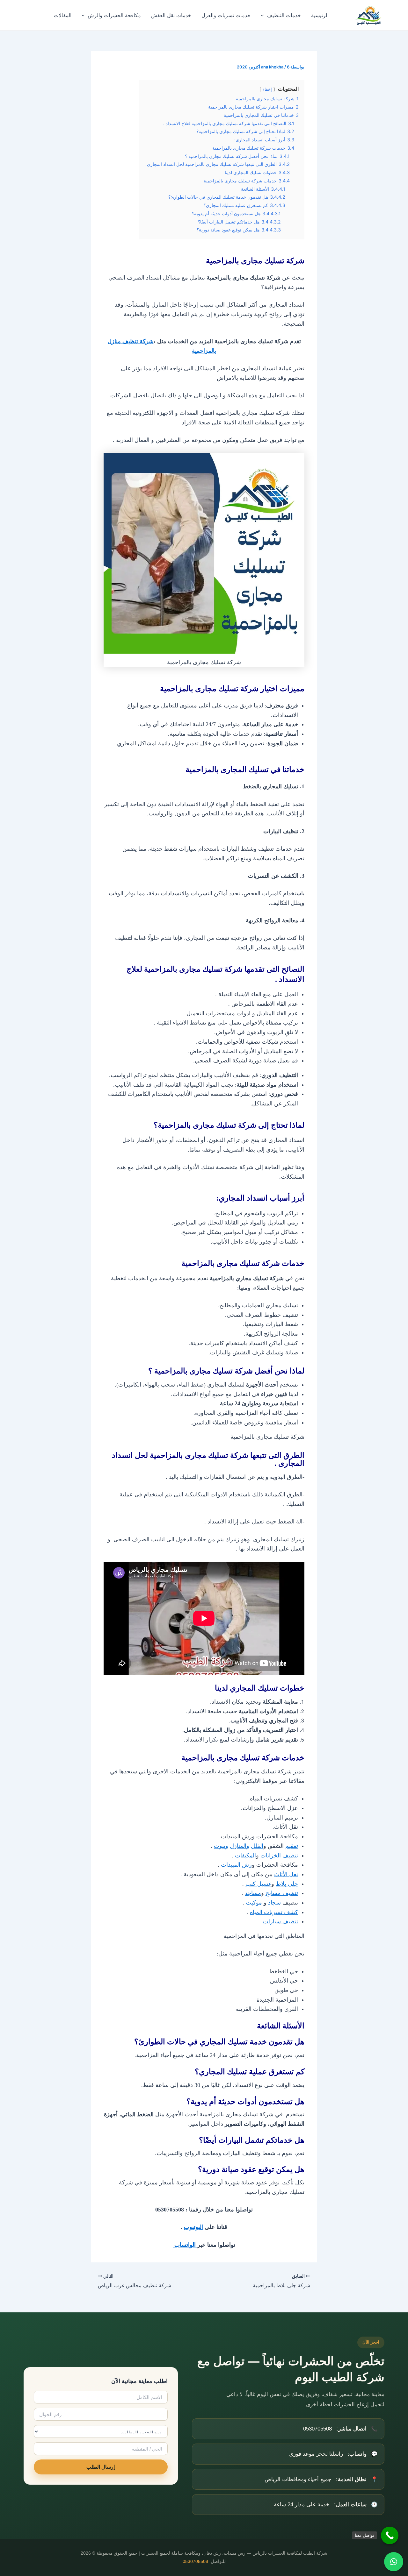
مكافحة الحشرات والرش (114, 15)
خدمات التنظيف (284, 15)
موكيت (254, 1903)
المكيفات (245, 1856)
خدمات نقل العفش (171, 15)
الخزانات (271, 1856)
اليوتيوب (193, 2227)
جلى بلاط (287, 1884)
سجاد (274, 1903)
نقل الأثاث (286, 1874)
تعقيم (292, 1846)
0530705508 (195, 2562)
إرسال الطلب (101, 2467)
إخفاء (267, 89)
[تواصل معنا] (390, 2535)
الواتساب (185, 2245)
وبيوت (221, 1846)
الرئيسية (320, 15)
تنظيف (290, 1856)
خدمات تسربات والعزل (226, 15)
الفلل (257, 1846)
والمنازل (240, 1846)
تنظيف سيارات (280, 1921)
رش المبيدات (236, 1865)
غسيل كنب (258, 1884)
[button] (264, 15)
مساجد (253, 1893)
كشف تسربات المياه (274, 1912)
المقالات (63, 15)
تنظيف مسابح (282, 1893)
